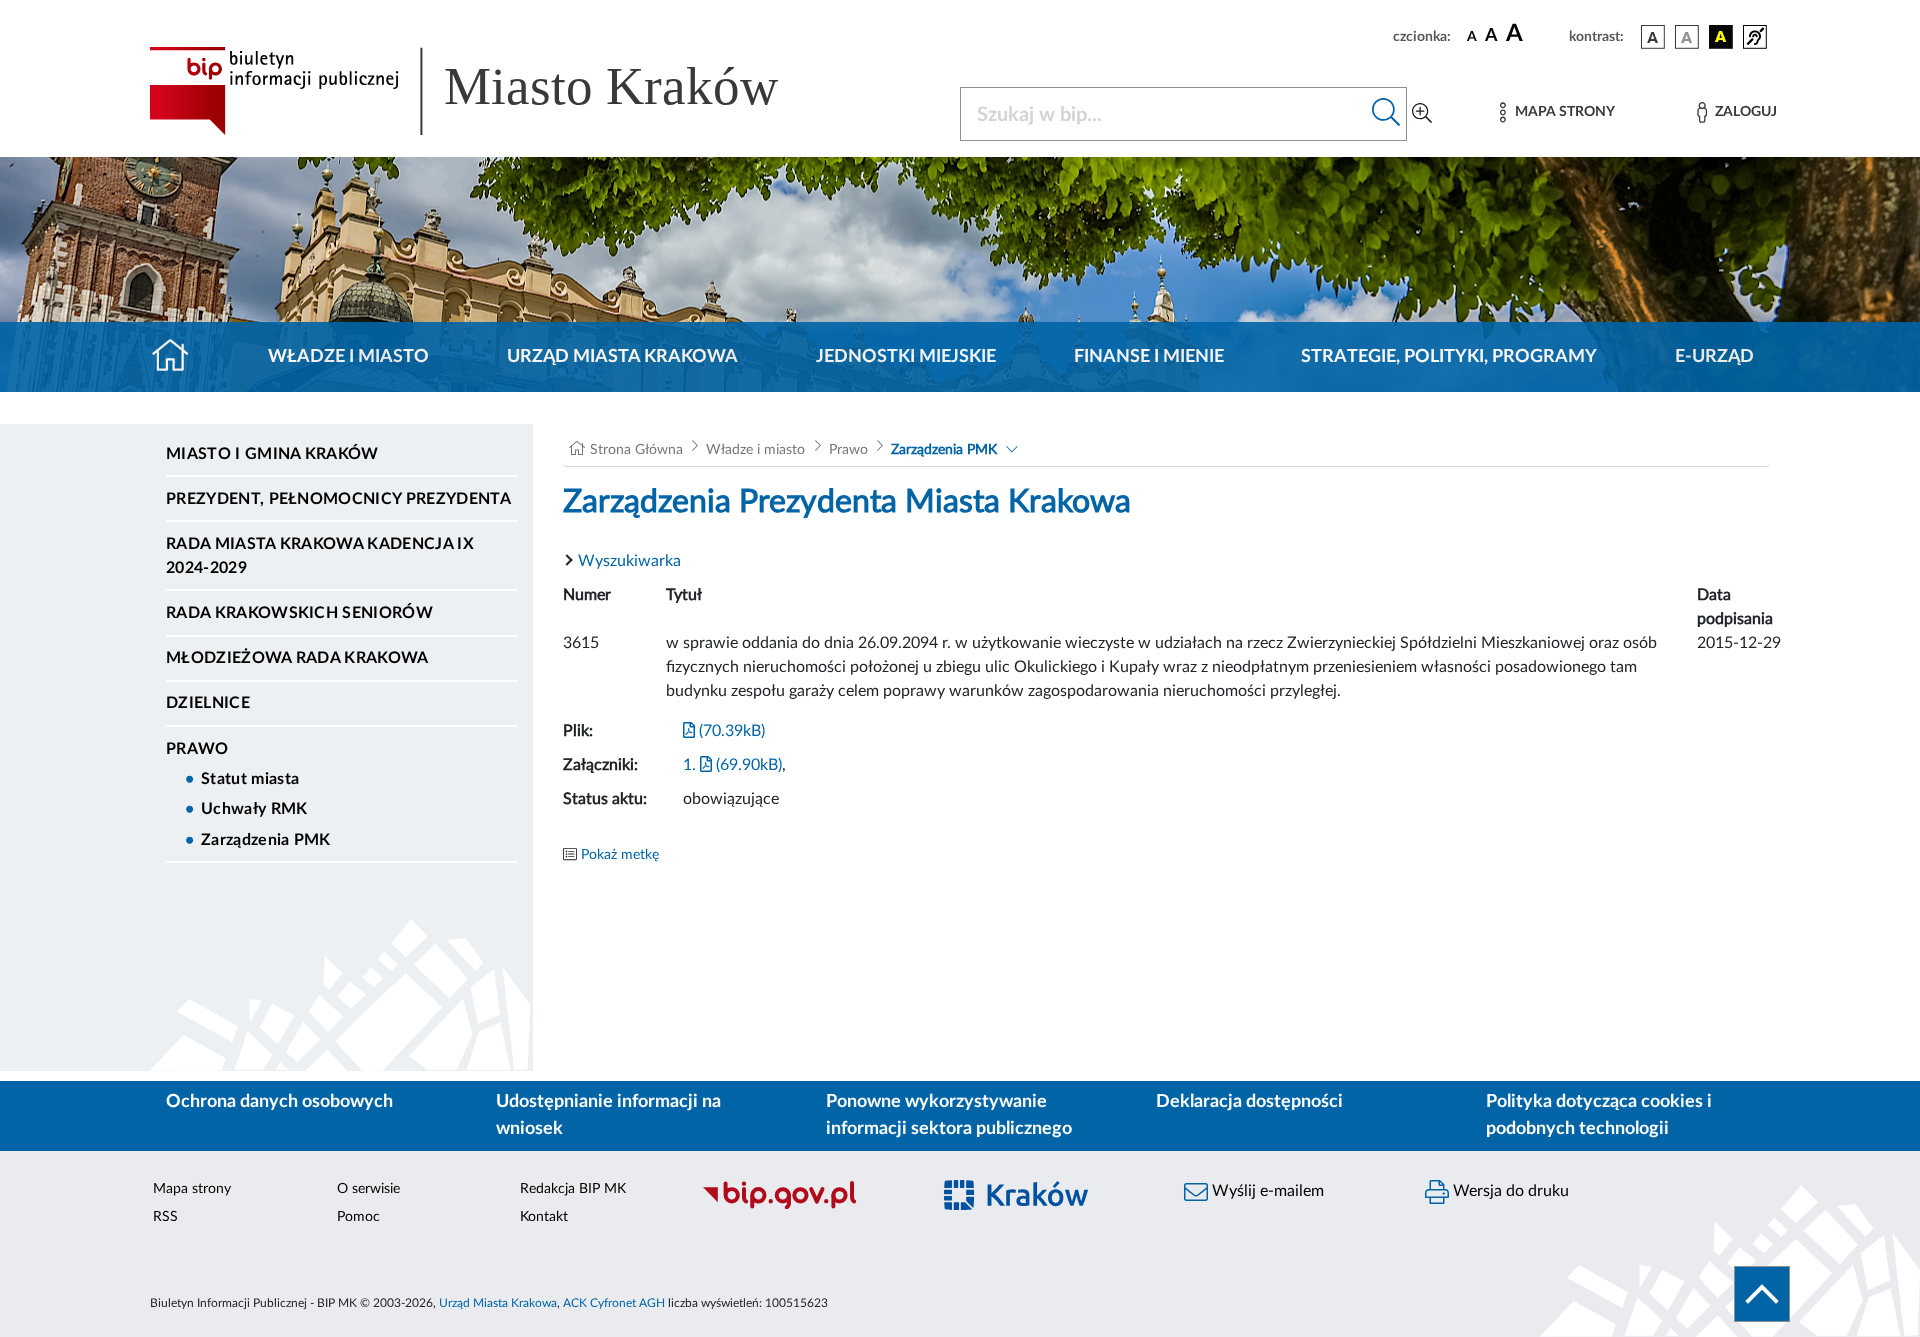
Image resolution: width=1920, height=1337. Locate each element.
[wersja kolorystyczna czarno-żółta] (1721, 37)
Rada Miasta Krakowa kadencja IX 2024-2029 (320, 556)
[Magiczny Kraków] (1046, 1206)
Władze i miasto (348, 357)
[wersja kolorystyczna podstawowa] (1653, 37)
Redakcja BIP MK (573, 1189)
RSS (165, 1217)
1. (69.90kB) (732, 765)
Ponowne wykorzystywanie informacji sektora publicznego (949, 1115)
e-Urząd (1714, 357)
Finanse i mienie (1149, 357)
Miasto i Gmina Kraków (272, 454)
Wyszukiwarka (629, 561)
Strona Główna (636, 450)
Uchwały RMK (254, 809)
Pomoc (358, 1217)
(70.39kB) (730, 731)
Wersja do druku (1509, 1191)
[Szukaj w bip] (1386, 114)
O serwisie (368, 1189)
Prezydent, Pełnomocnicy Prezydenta (338, 499)
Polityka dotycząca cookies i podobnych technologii (1599, 1115)
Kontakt (544, 1217)
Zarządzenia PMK (266, 840)
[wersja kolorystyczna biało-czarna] (1687, 37)
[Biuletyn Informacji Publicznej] (805, 1206)
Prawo (197, 749)
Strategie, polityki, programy (1449, 357)
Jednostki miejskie (906, 357)
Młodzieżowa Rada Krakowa (297, 658)
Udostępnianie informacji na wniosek (608, 1115)
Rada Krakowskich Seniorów (299, 613)
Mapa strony (192, 1189)
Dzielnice (208, 703)
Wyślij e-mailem (1266, 1191)
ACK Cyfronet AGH (614, 1303)
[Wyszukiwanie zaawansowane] (1422, 114)
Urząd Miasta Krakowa (622, 357)
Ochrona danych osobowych (279, 1102)
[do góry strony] (1762, 1294)
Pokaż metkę (620, 855)
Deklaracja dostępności (1249, 1102)
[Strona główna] (178, 357)
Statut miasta (250, 779)
